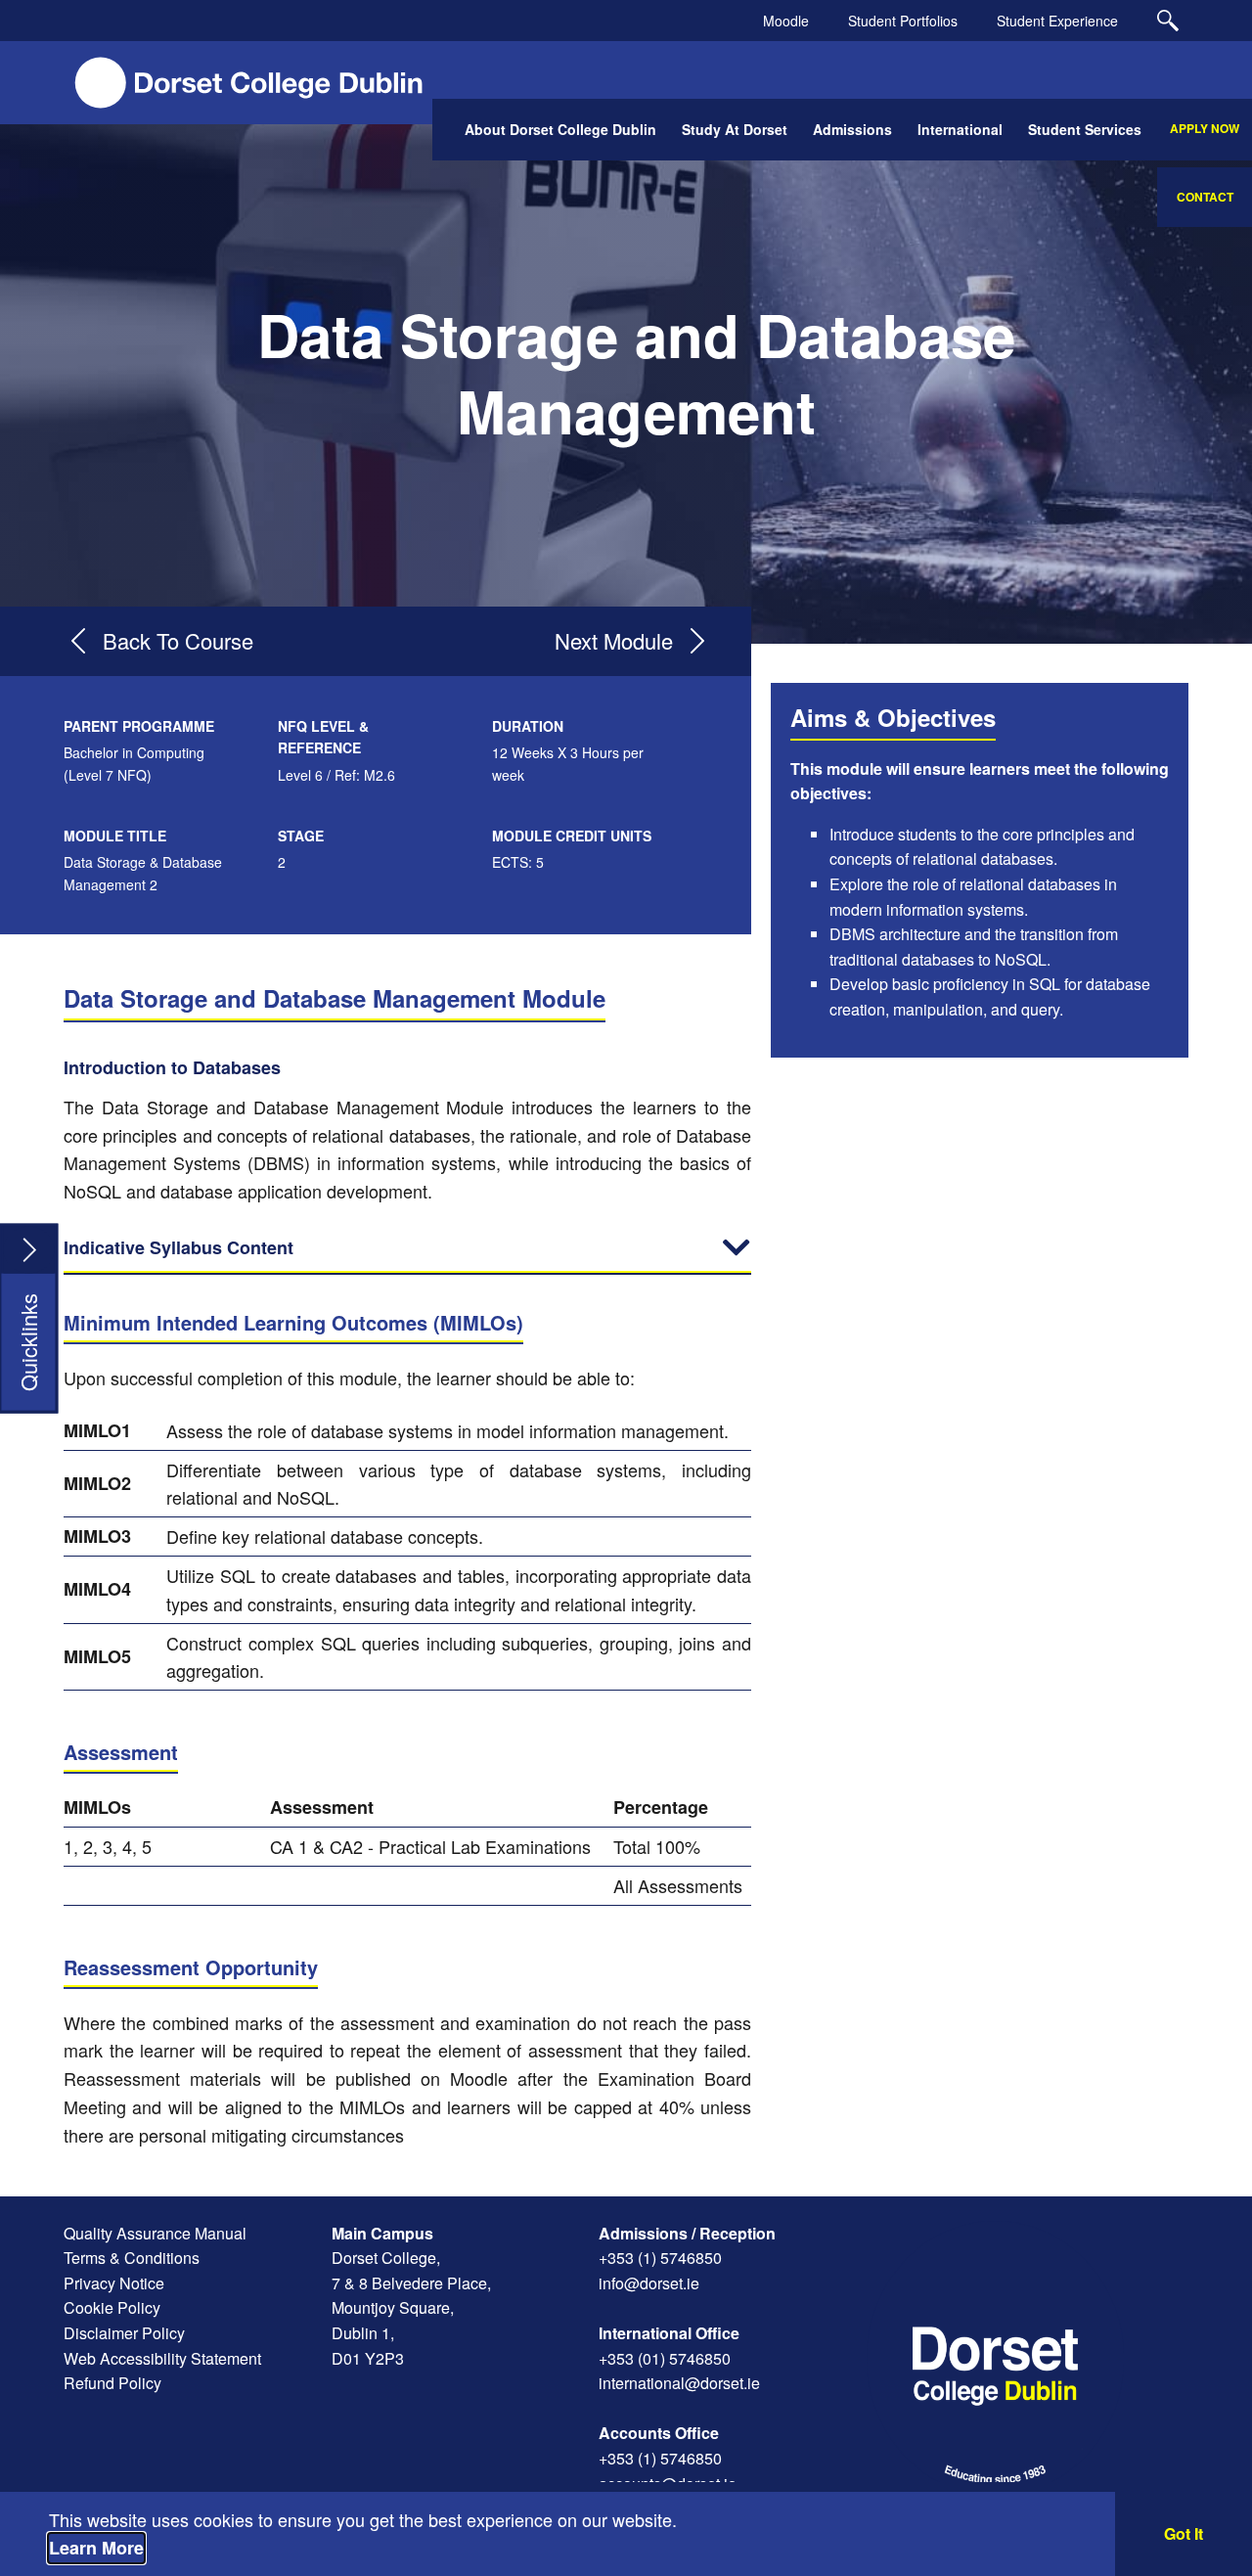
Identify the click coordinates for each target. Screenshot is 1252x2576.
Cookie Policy (112, 2307)
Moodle (786, 21)
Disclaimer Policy (124, 2333)
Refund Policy (112, 2383)
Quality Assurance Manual (155, 2233)
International (960, 129)
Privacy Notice (114, 2283)
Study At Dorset (735, 129)
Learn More (96, 2548)
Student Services (1085, 129)
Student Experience (1057, 21)
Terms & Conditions (132, 2258)
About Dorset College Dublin (560, 129)
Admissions (852, 129)
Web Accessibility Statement (162, 2358)
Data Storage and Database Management (636, 372)
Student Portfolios (903, 21)
